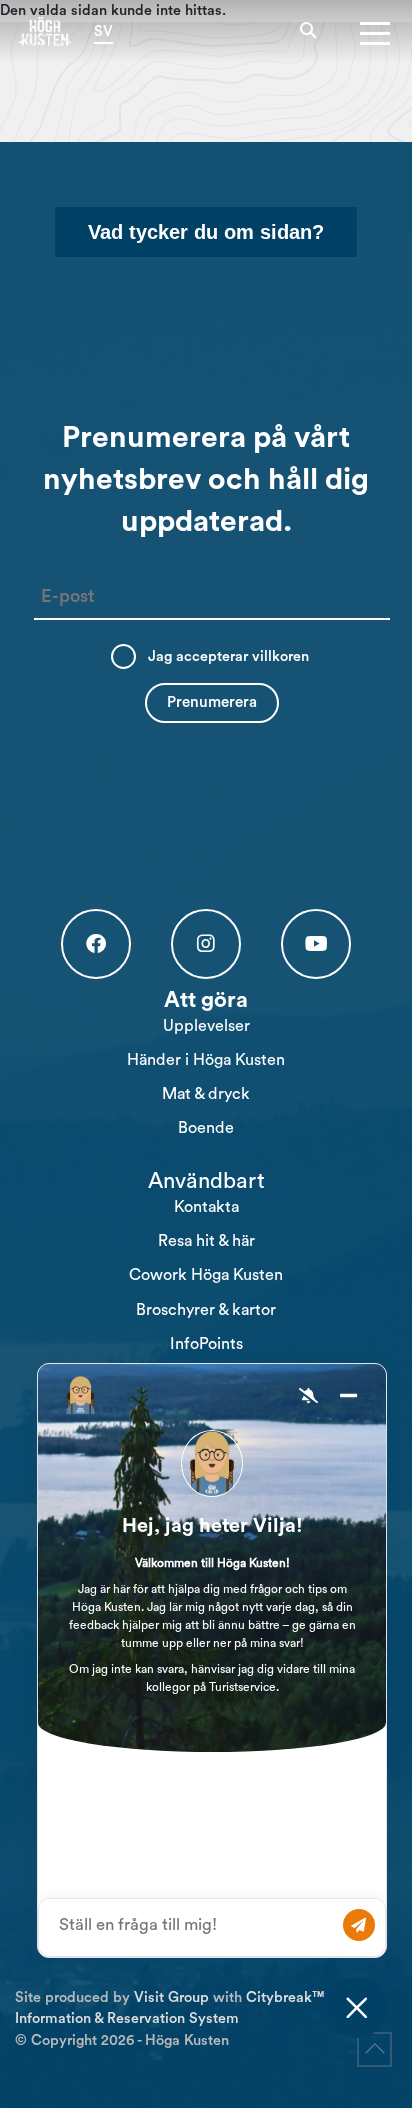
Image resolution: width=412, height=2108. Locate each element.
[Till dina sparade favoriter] (334, 31)
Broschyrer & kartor (206, 1310)
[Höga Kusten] (45, 31)
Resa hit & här (206, 1241)
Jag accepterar (228, 656)
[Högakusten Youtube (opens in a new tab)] (316, 944)
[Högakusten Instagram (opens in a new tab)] (206, 944)
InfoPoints (206, 1344)
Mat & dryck (206, 1094)
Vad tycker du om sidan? (206, 232)
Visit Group (171, 1997)
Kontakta (206, 1207)
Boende (206, 1128)
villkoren (280, 656)
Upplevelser (206, 1026)
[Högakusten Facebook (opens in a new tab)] (96, 944)
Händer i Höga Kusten (206, 1060)
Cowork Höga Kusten (206, 1275)
